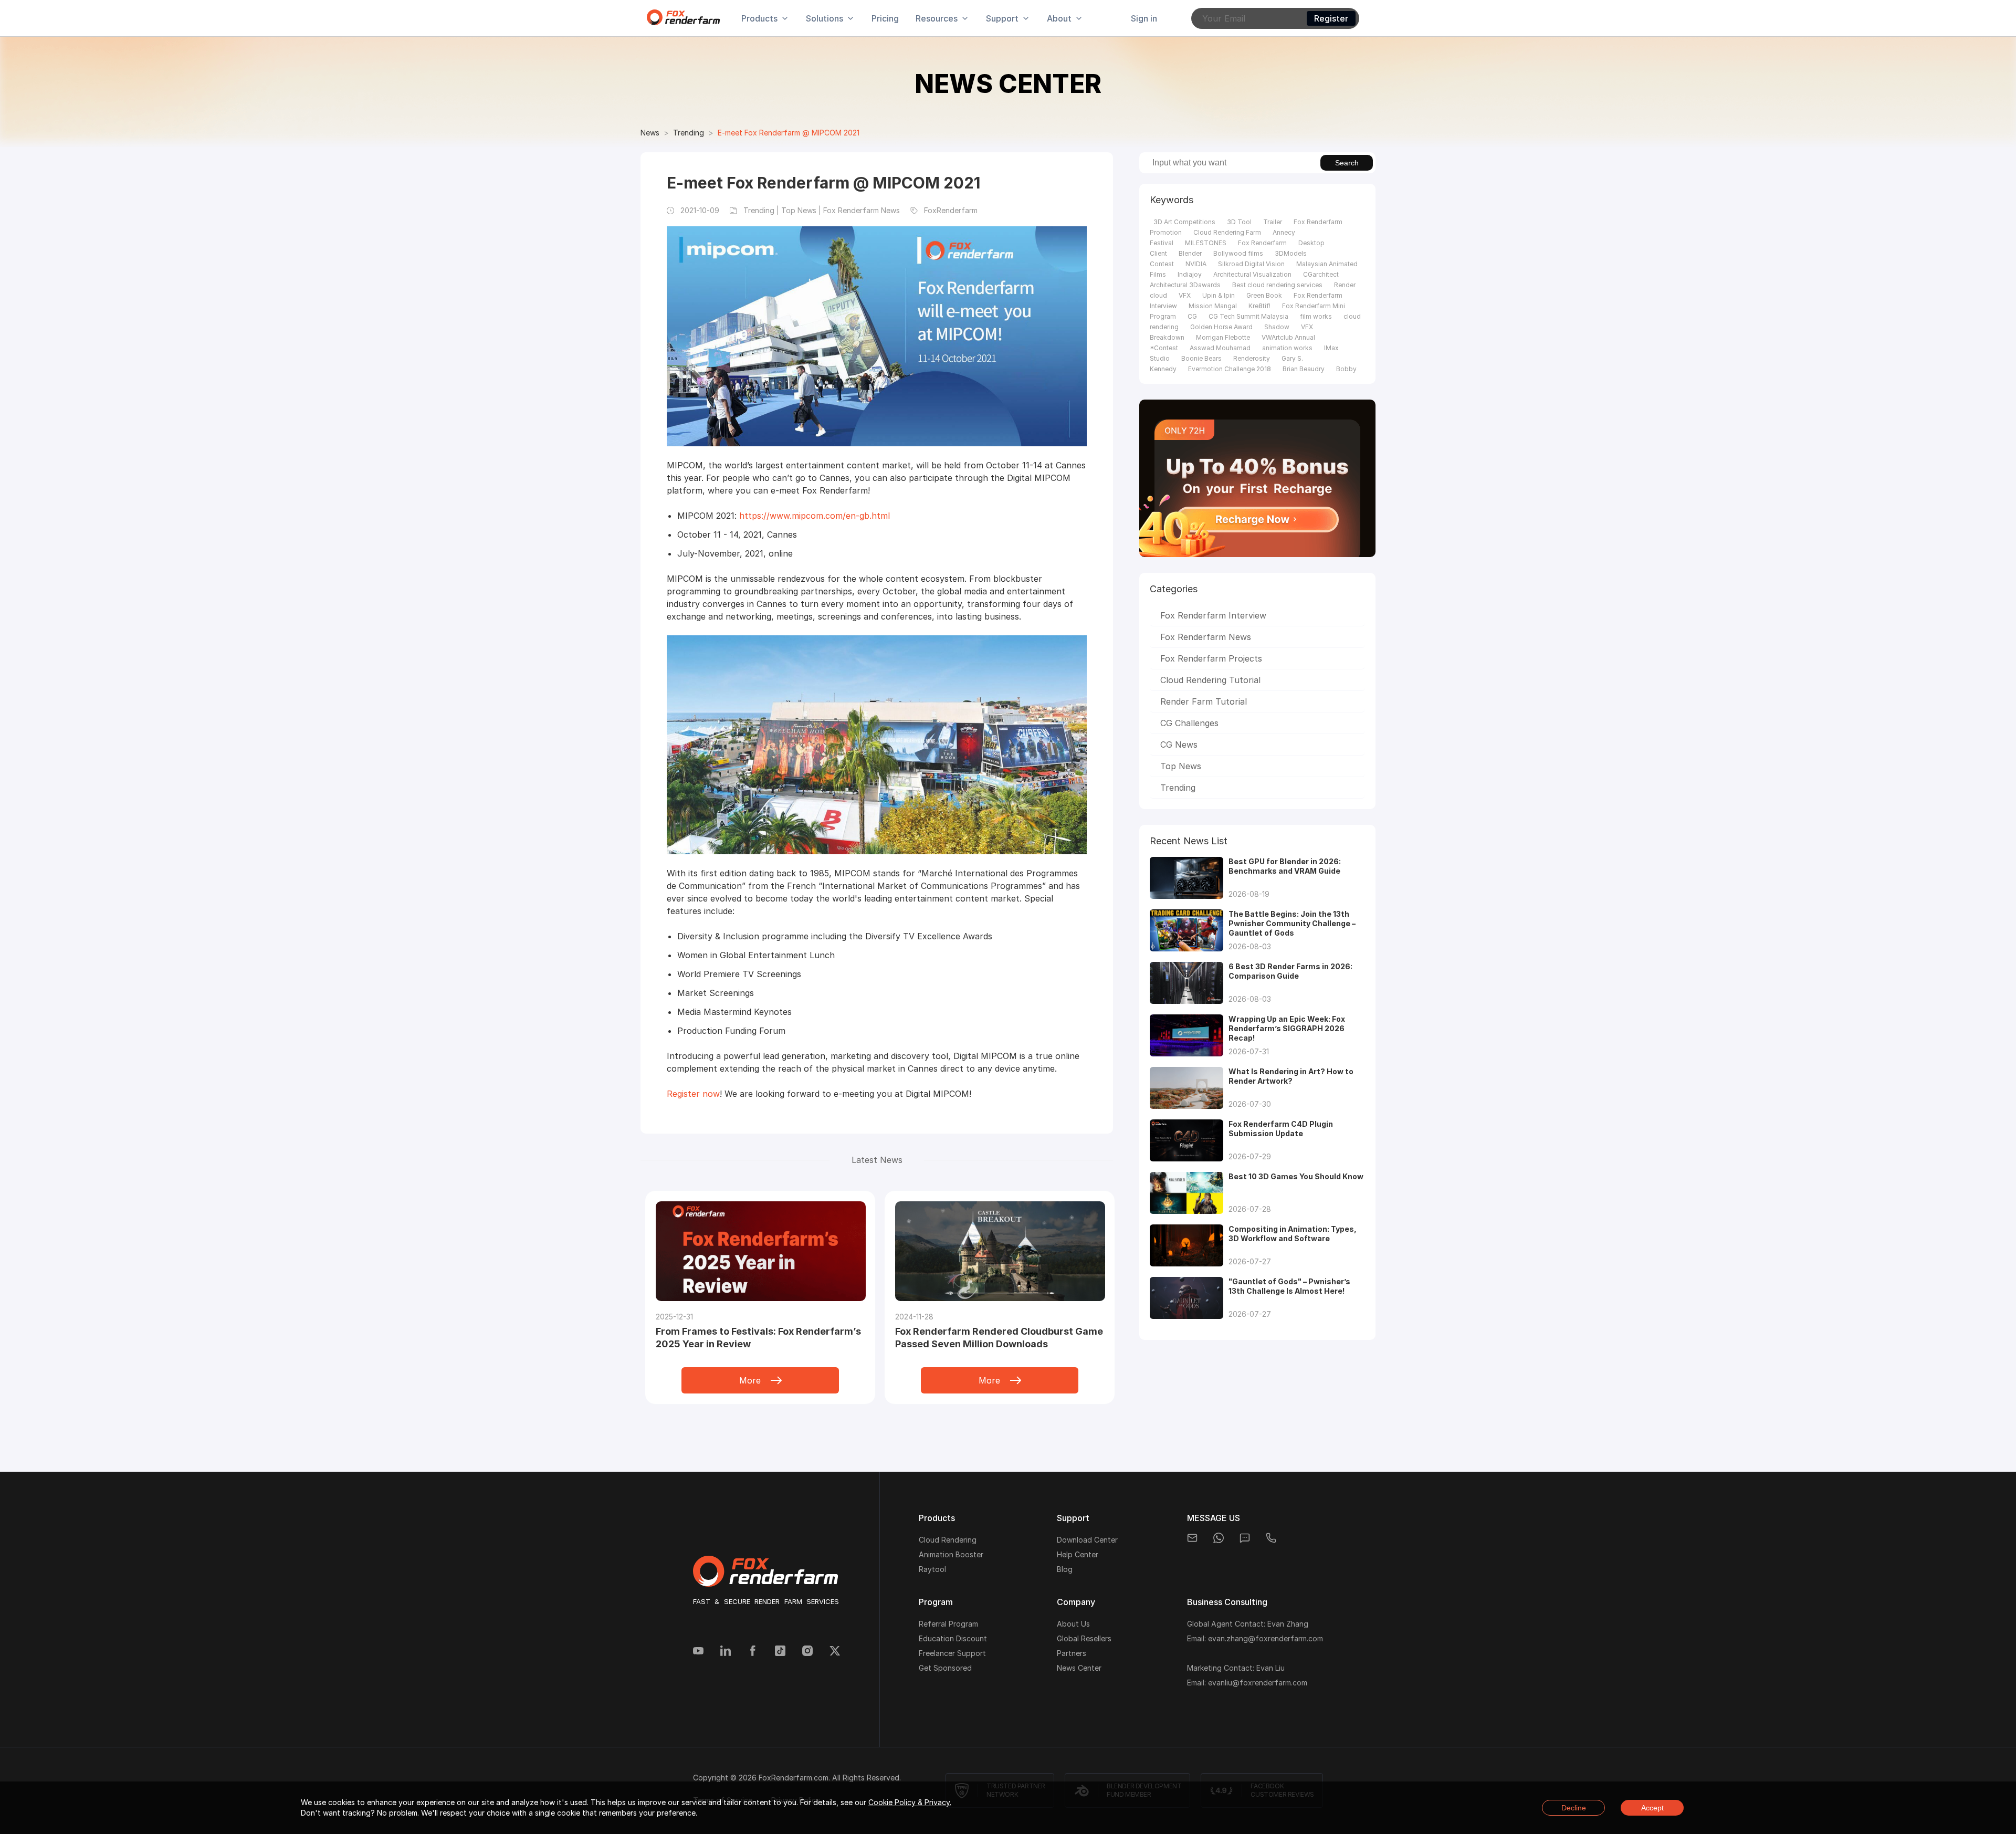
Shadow (1277, 327)
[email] (1192, 1538)
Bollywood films (1238, 253)
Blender (1190, 253)
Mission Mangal (1213, 306)
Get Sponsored (945, 1668)
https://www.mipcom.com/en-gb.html (815, 516)
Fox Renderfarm (1262, 243)
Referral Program (948, 1624)
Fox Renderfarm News (1206, 637)
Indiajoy (1190, 274)
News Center (1079, 1668)
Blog (1065, 1569)
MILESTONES (1206, 243)
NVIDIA (1196, 264)
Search (1347, 163)
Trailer (1273, 222)
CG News (1179, 745)
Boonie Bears (1201, 358)
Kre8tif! (1259, 306)
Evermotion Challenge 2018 (1230, 369)
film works (1316, 316)
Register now (693, 1094)
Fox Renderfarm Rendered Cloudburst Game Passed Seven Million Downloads (999, 1338)
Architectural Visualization (1252, 274)
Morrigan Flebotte (1223, 337)
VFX (1185, 295)
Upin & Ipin (1219, 295)
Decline (1574, 1808)
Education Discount (953, 1638)
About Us (1073, 1624)
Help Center (1078, 1554)
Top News (1181, 766)
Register (1331, 18)
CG (1192, 316)
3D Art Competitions (1184, 222)
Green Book (1264, 295)
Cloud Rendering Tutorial (1210, 680)
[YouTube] (698, 1652)
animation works (1287, 348)
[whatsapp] (1219, 1538)
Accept (1652, 1808)
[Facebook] (753, 1652)
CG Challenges (1189, 723)
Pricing (885, 18)
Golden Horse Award (1221, 327)
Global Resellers (1084, 1638)
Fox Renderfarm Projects (1211, 658)
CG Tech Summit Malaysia (1248, 316)
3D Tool (1239, 222)
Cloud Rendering (948, 1540)
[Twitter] (835, 1652)
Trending (689, 133)
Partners (1072, 1653)
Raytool (932, 1569)
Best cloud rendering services (1277, 285)
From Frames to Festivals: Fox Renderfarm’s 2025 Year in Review (758, 1338)
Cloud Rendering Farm (1227, 232)
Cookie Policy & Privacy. (910, 1802)
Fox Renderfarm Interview (1213, 615)
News (650, 133)
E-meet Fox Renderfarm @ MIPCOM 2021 (789, 133)
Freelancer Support (952, 1653)
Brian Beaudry (1304, 369)
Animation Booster (951, 1554)
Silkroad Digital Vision (1251, 264)
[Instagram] (807, 1652)
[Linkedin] (726, 1652)
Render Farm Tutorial (1204, 701)
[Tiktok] (780, 1652)
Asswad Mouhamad (1220, 348)
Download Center (1087, 1540)
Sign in (1144, 18)
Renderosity (1252, 358)
